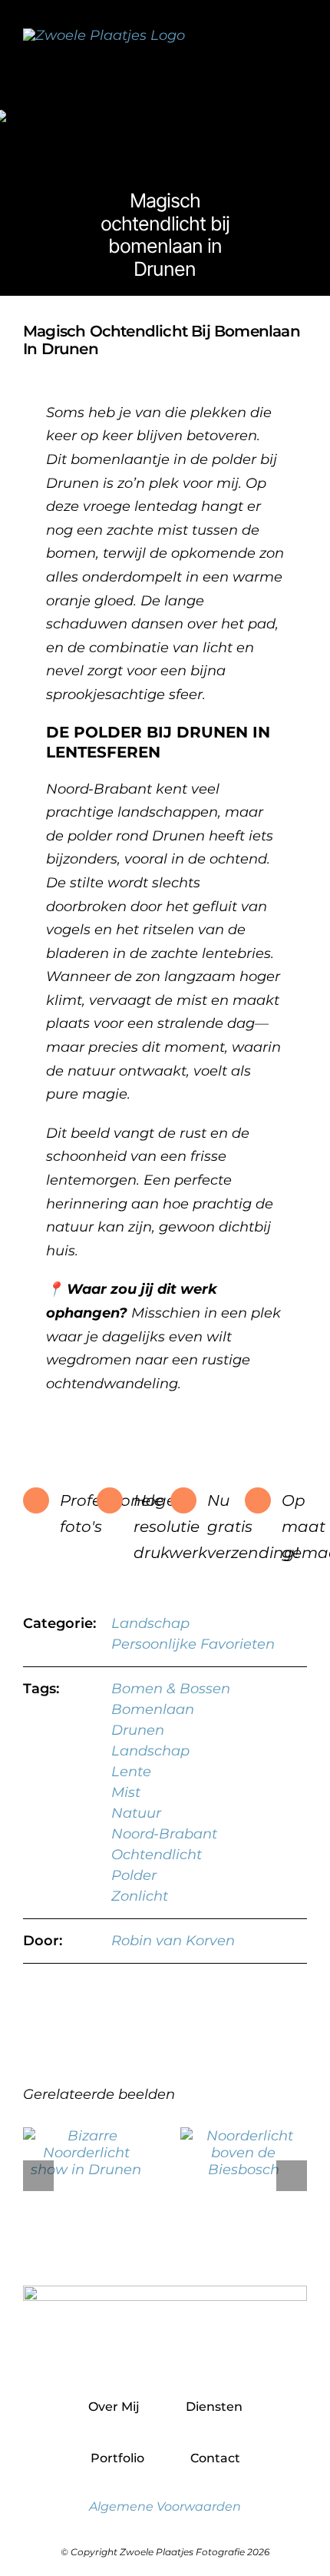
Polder (134, 1875)
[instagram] (165, 2354)
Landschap (150, 1623)
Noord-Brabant (164, 1834)
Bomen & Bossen (171, 1689)
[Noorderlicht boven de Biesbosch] (244, 2136)
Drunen (138, 1730)
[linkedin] (198, 2354)
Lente (131, 1772)
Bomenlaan (153, 1709)
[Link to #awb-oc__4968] (300, 46)
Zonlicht (140, 1896)
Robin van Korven (173, 1941)
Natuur (136, 1813)
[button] (38, 2176)
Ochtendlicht (157, 1855)
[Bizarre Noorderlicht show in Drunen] (86, 2136)
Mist (126, 1792)
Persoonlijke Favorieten (193, 1644)
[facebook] (132, 2354)
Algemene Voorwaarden (165, 2506)
